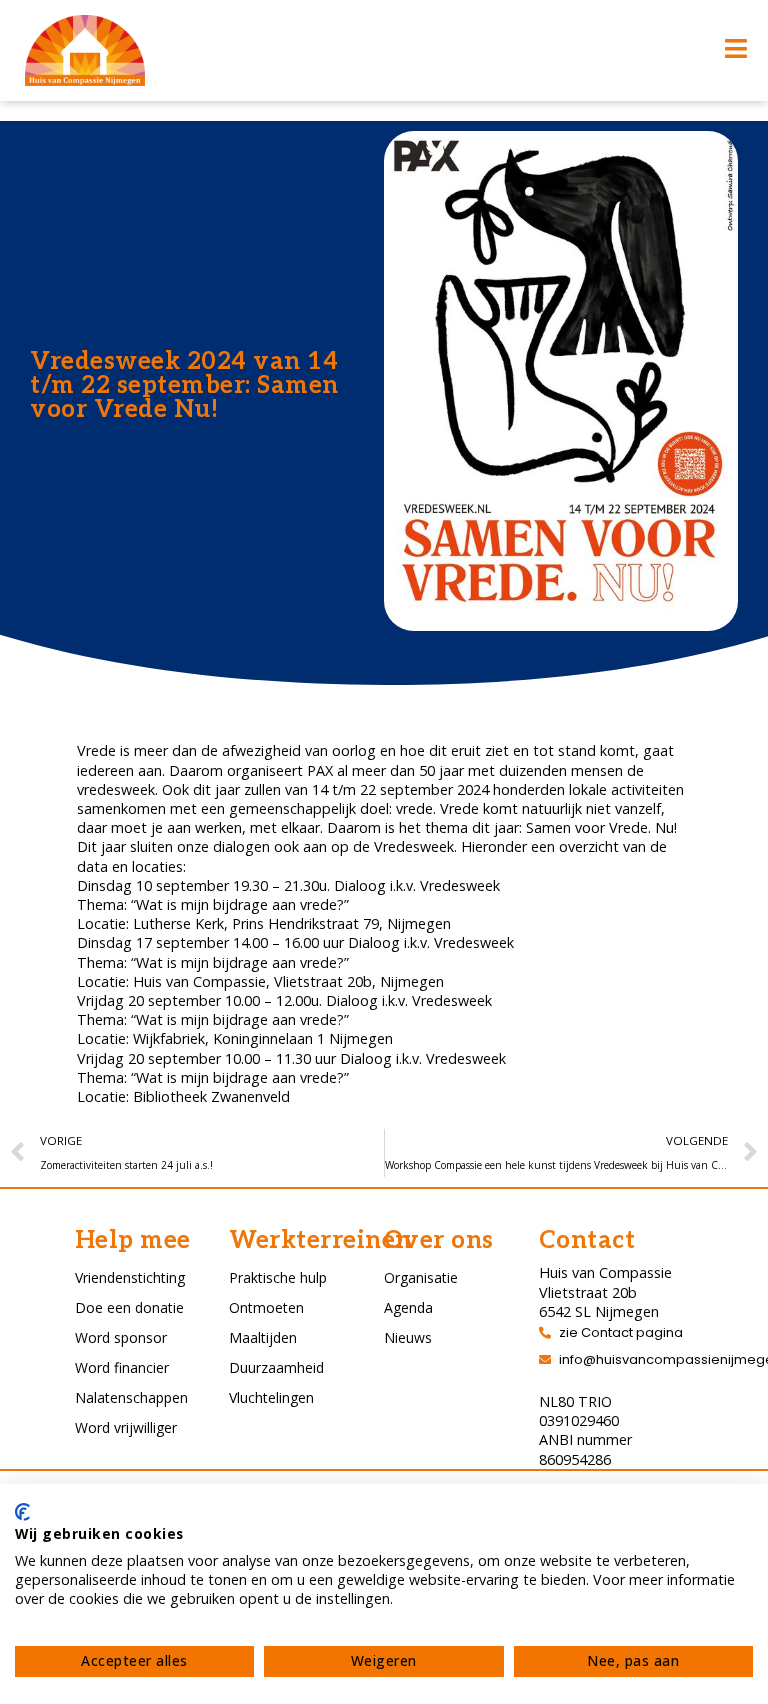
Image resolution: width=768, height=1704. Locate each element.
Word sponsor (121, 1337)
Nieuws (408, 1337)
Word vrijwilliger (126, 1427)
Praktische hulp (278, 1277)
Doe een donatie (129, 1307)
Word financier (122, 1367)
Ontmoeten (266, 1307)
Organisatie (421, 1277)
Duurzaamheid (276, 1367)
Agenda (408, 1307)
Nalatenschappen (131, 1397)
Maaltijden (263, 1337)
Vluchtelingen (271, 1397)
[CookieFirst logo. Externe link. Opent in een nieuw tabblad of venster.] (22, 1512)
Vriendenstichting (130, 1277)
